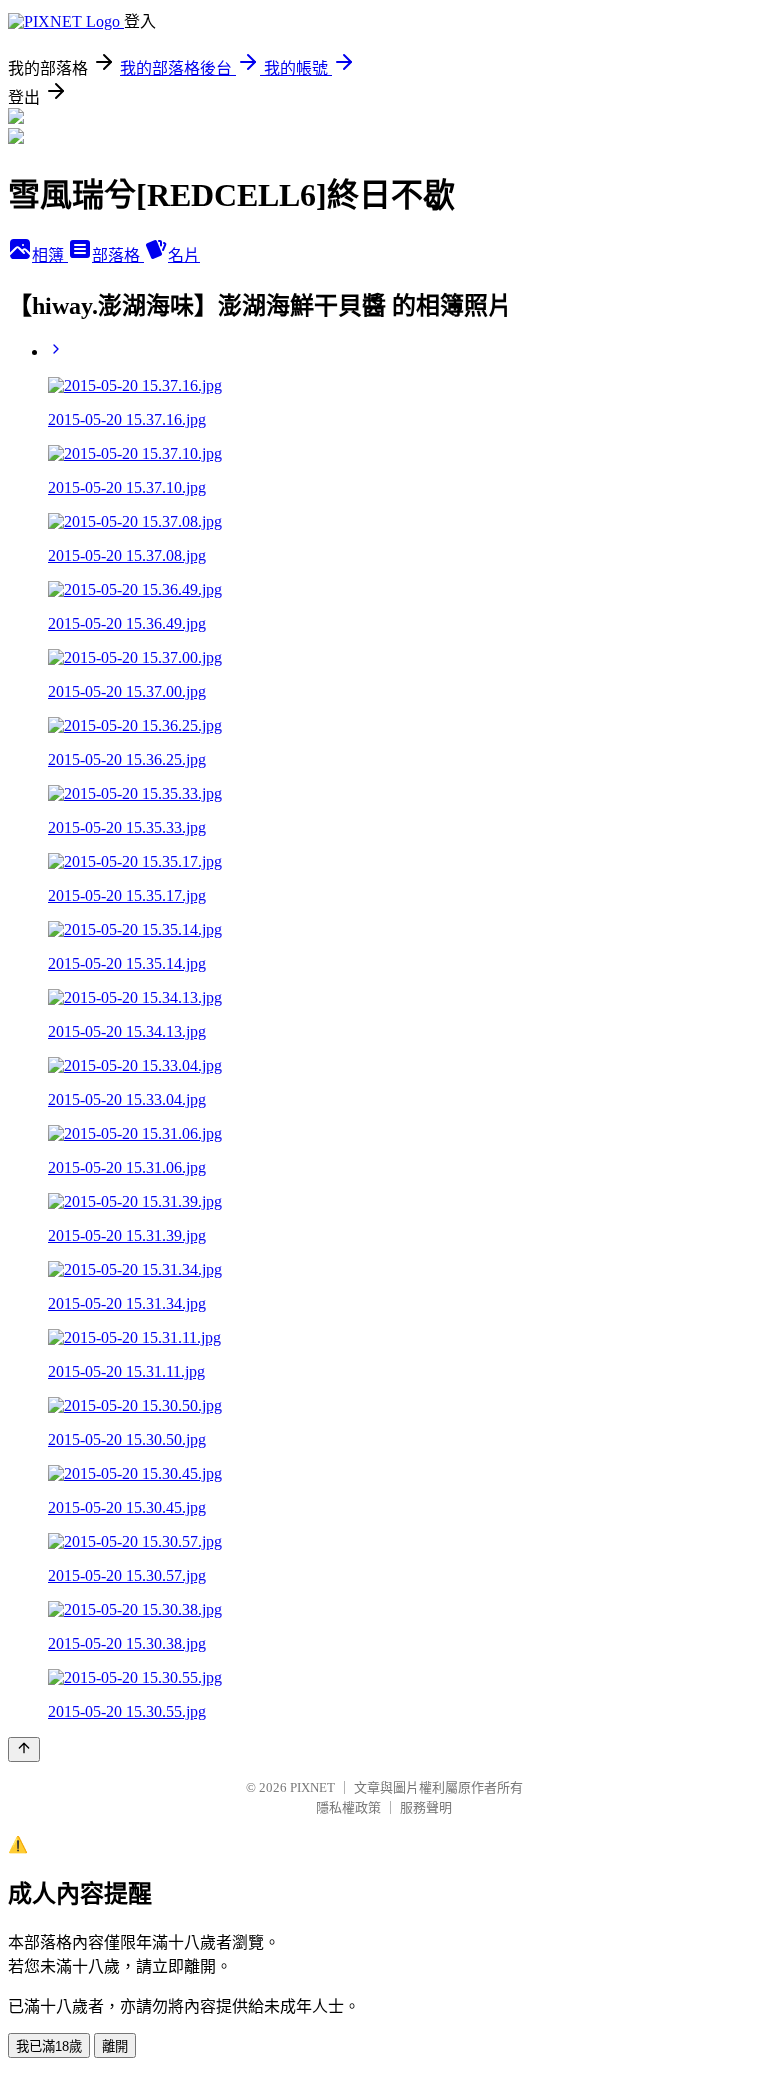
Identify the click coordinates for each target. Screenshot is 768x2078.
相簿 (50, 255)
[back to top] (24, 1749)
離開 (115, 2046)
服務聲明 (426, 1807)
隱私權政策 (348, 1807)
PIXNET (312, 1787)
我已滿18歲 (49, 2046)
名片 (184, 255)
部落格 (118, 255)
